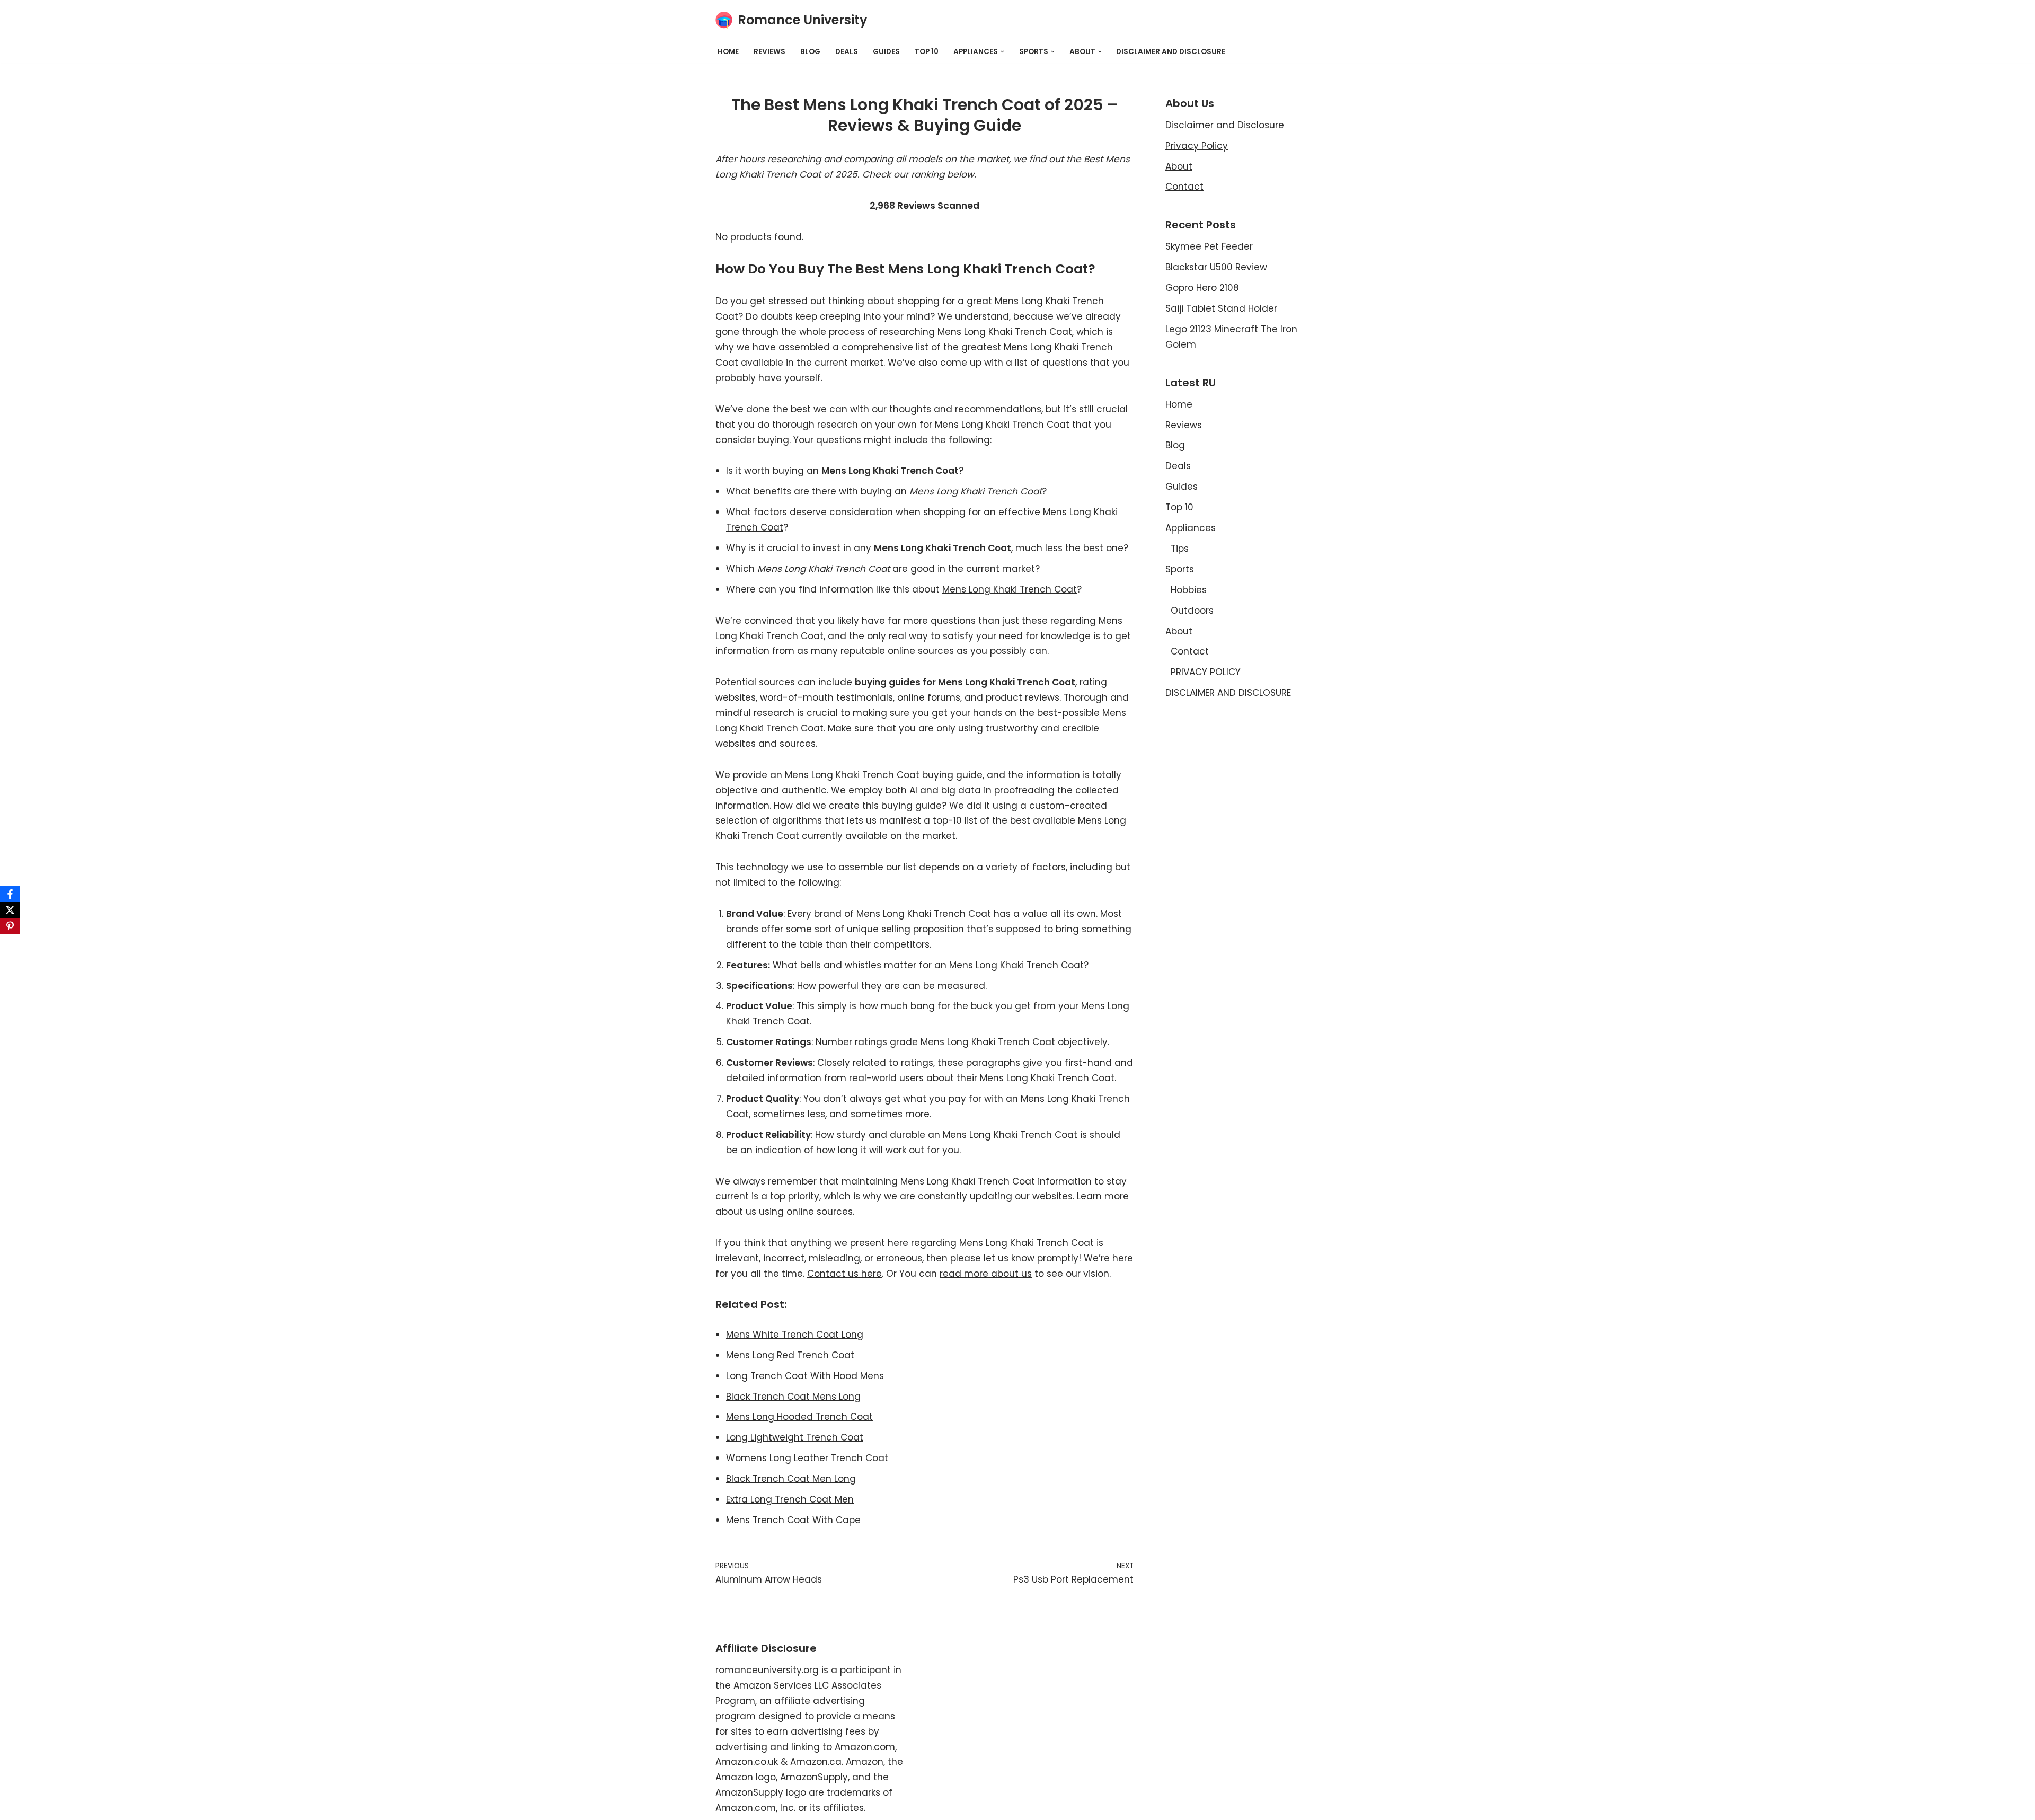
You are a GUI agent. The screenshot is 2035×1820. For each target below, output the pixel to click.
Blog (810, 52)
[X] (10, 910)
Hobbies (1189, 590)
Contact (1184, 187)
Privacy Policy (1197, 146)
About (1179, 166)
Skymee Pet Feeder (1209, 246)
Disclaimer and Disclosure (1225, 125)
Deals (847, 52)
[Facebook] (10, 894)
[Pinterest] (10, 926)
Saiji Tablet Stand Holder (1221, 308)
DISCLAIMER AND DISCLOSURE (1171, 52)
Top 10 (927, 52)
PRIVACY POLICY (1206, 672)
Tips (1180, 549)
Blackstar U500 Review (1216, 267)
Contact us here (844, 1274)
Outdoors (1192, 611)
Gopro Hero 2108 (1202, 288)
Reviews (769, 52)
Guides (886, 52)
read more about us (986, 1274)
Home (728, 52)
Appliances (1191, 528)
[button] (1002, 52)
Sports (1180, 569)
